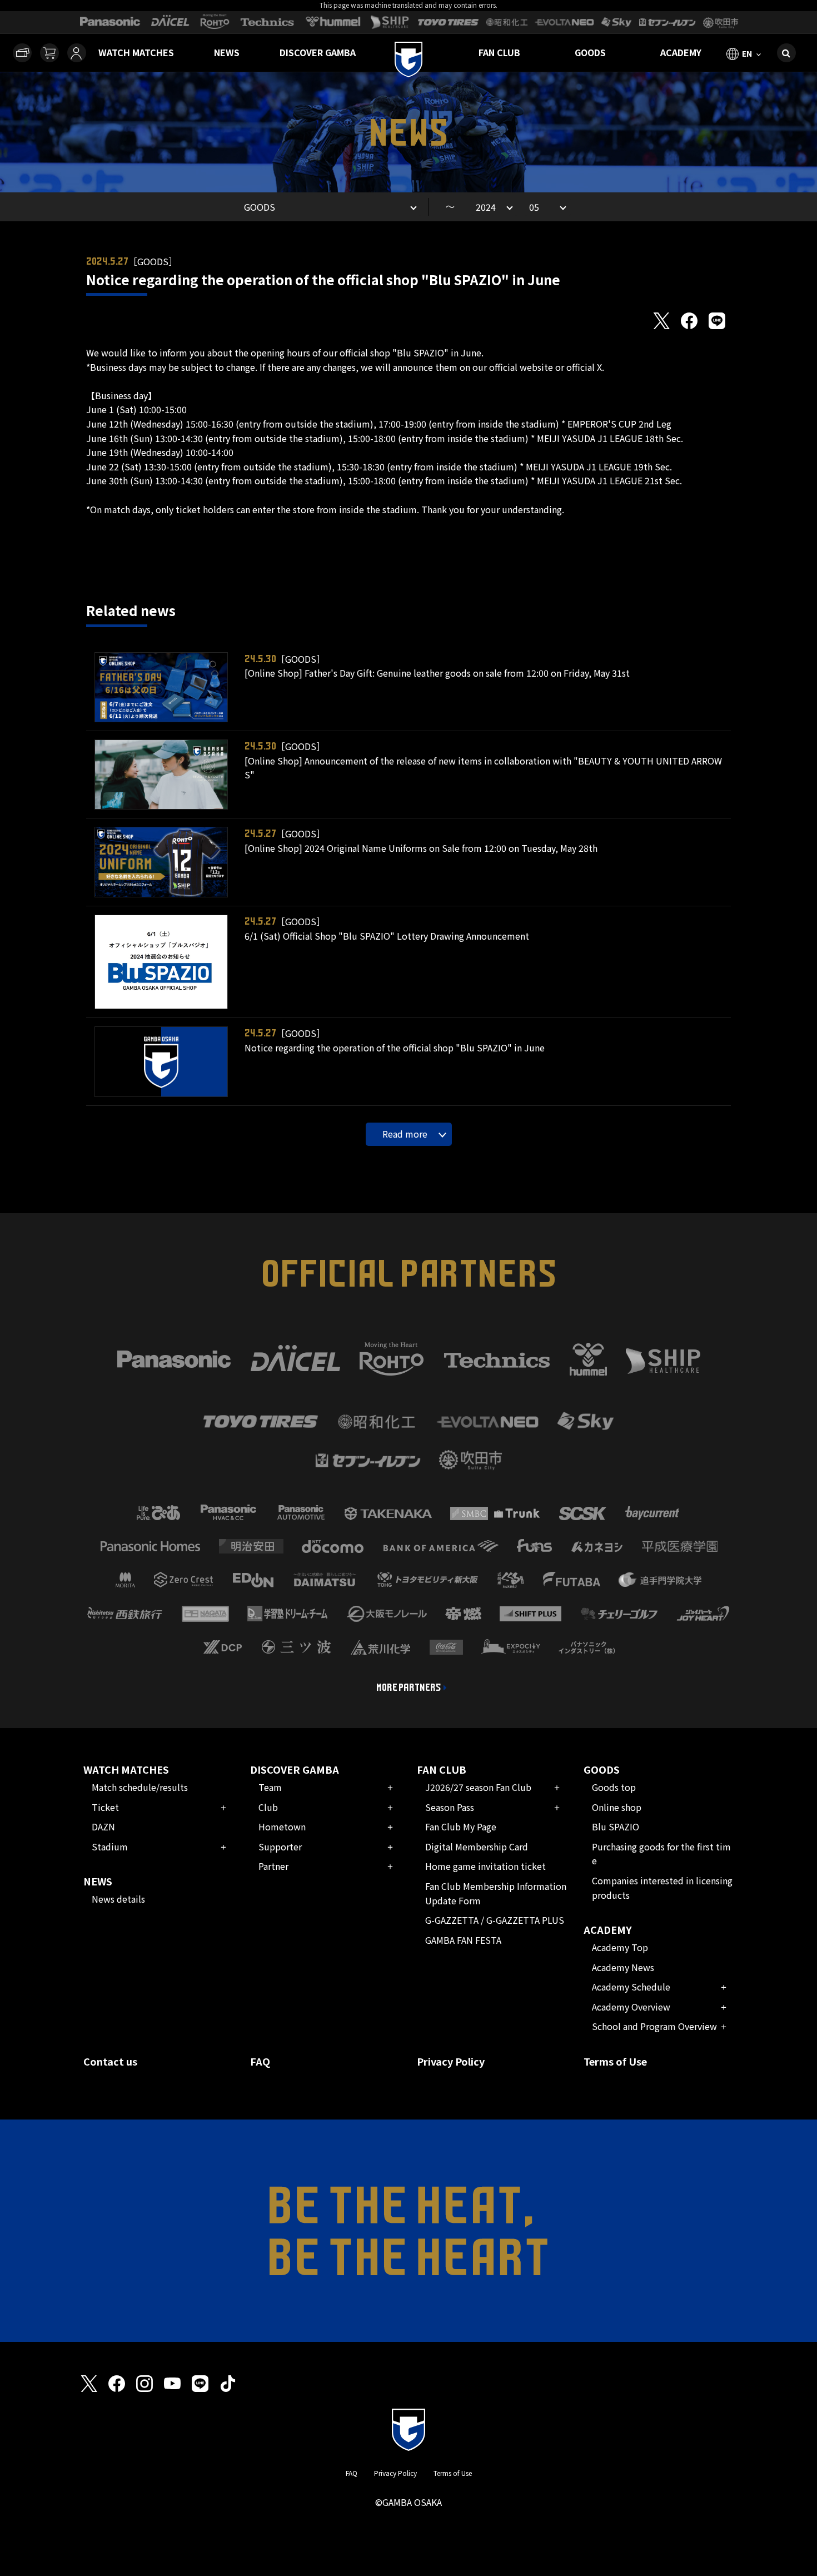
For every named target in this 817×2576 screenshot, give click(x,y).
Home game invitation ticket (485, 1866)
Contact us (110, 2061)
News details (118, 1899)
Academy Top (620, 1947)
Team (270, 1787)
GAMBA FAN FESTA (463, 1940)
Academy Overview (631, 2007)
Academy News (623, 1967)
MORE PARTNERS (409, 1687)
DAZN (103, 1826)
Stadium (110, 1847)
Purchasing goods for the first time (661, 1854)
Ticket (105, 1807)
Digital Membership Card (477, 1847)
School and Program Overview (654, 2026)
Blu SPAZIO (616, 1826)
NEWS (227, 52)
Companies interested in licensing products (662, 1888)
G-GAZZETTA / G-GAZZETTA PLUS (495, 1920)
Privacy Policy (451, 2061)
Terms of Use (615, 2061)
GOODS (590, 52)
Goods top (614, 1787)
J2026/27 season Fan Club (478, 1787)
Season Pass (450, 1807)
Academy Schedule (631, 1987)
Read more (405, 1134)
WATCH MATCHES (136, 52)
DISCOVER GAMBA (318, 52)
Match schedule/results (140, 1787)
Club (268, 1807)
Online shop (617, 1807)
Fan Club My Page (461, 1826)
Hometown (282, 1826)
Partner (273, 1866)
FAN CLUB (499, 52)
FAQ (260, 2061)
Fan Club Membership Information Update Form (496, 1893)
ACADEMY (681, 52)
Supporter (280, 1847)
